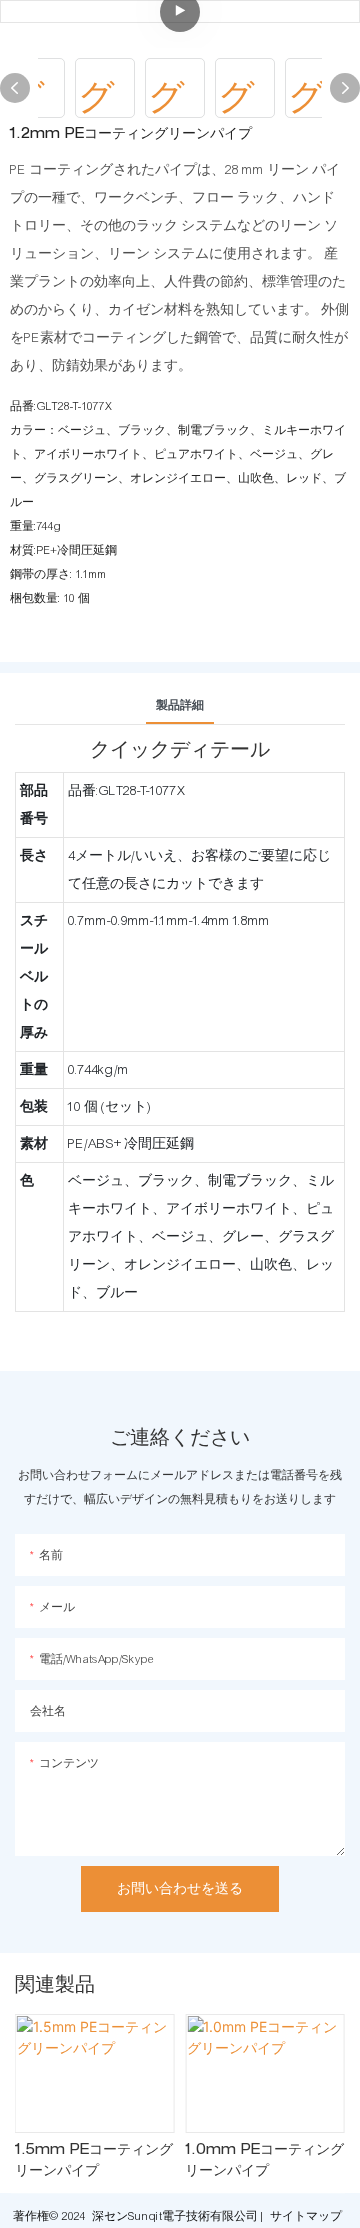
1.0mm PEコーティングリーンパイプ (264, 2161)
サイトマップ (306, 2216)
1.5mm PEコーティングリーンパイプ (94, 2161)
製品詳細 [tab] (180, 705)
